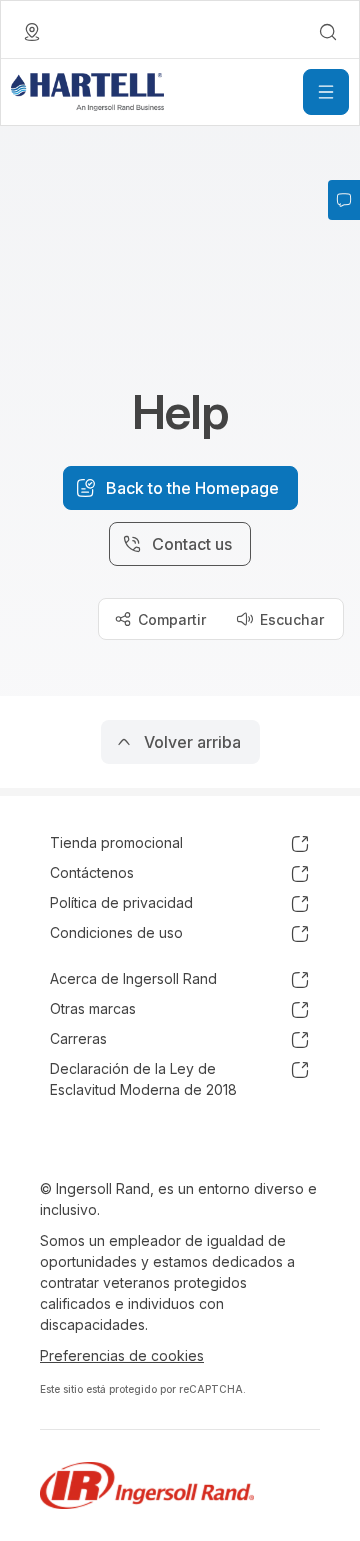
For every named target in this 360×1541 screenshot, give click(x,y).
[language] (32, 32)
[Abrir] (326, 92)
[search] (328, 32)
